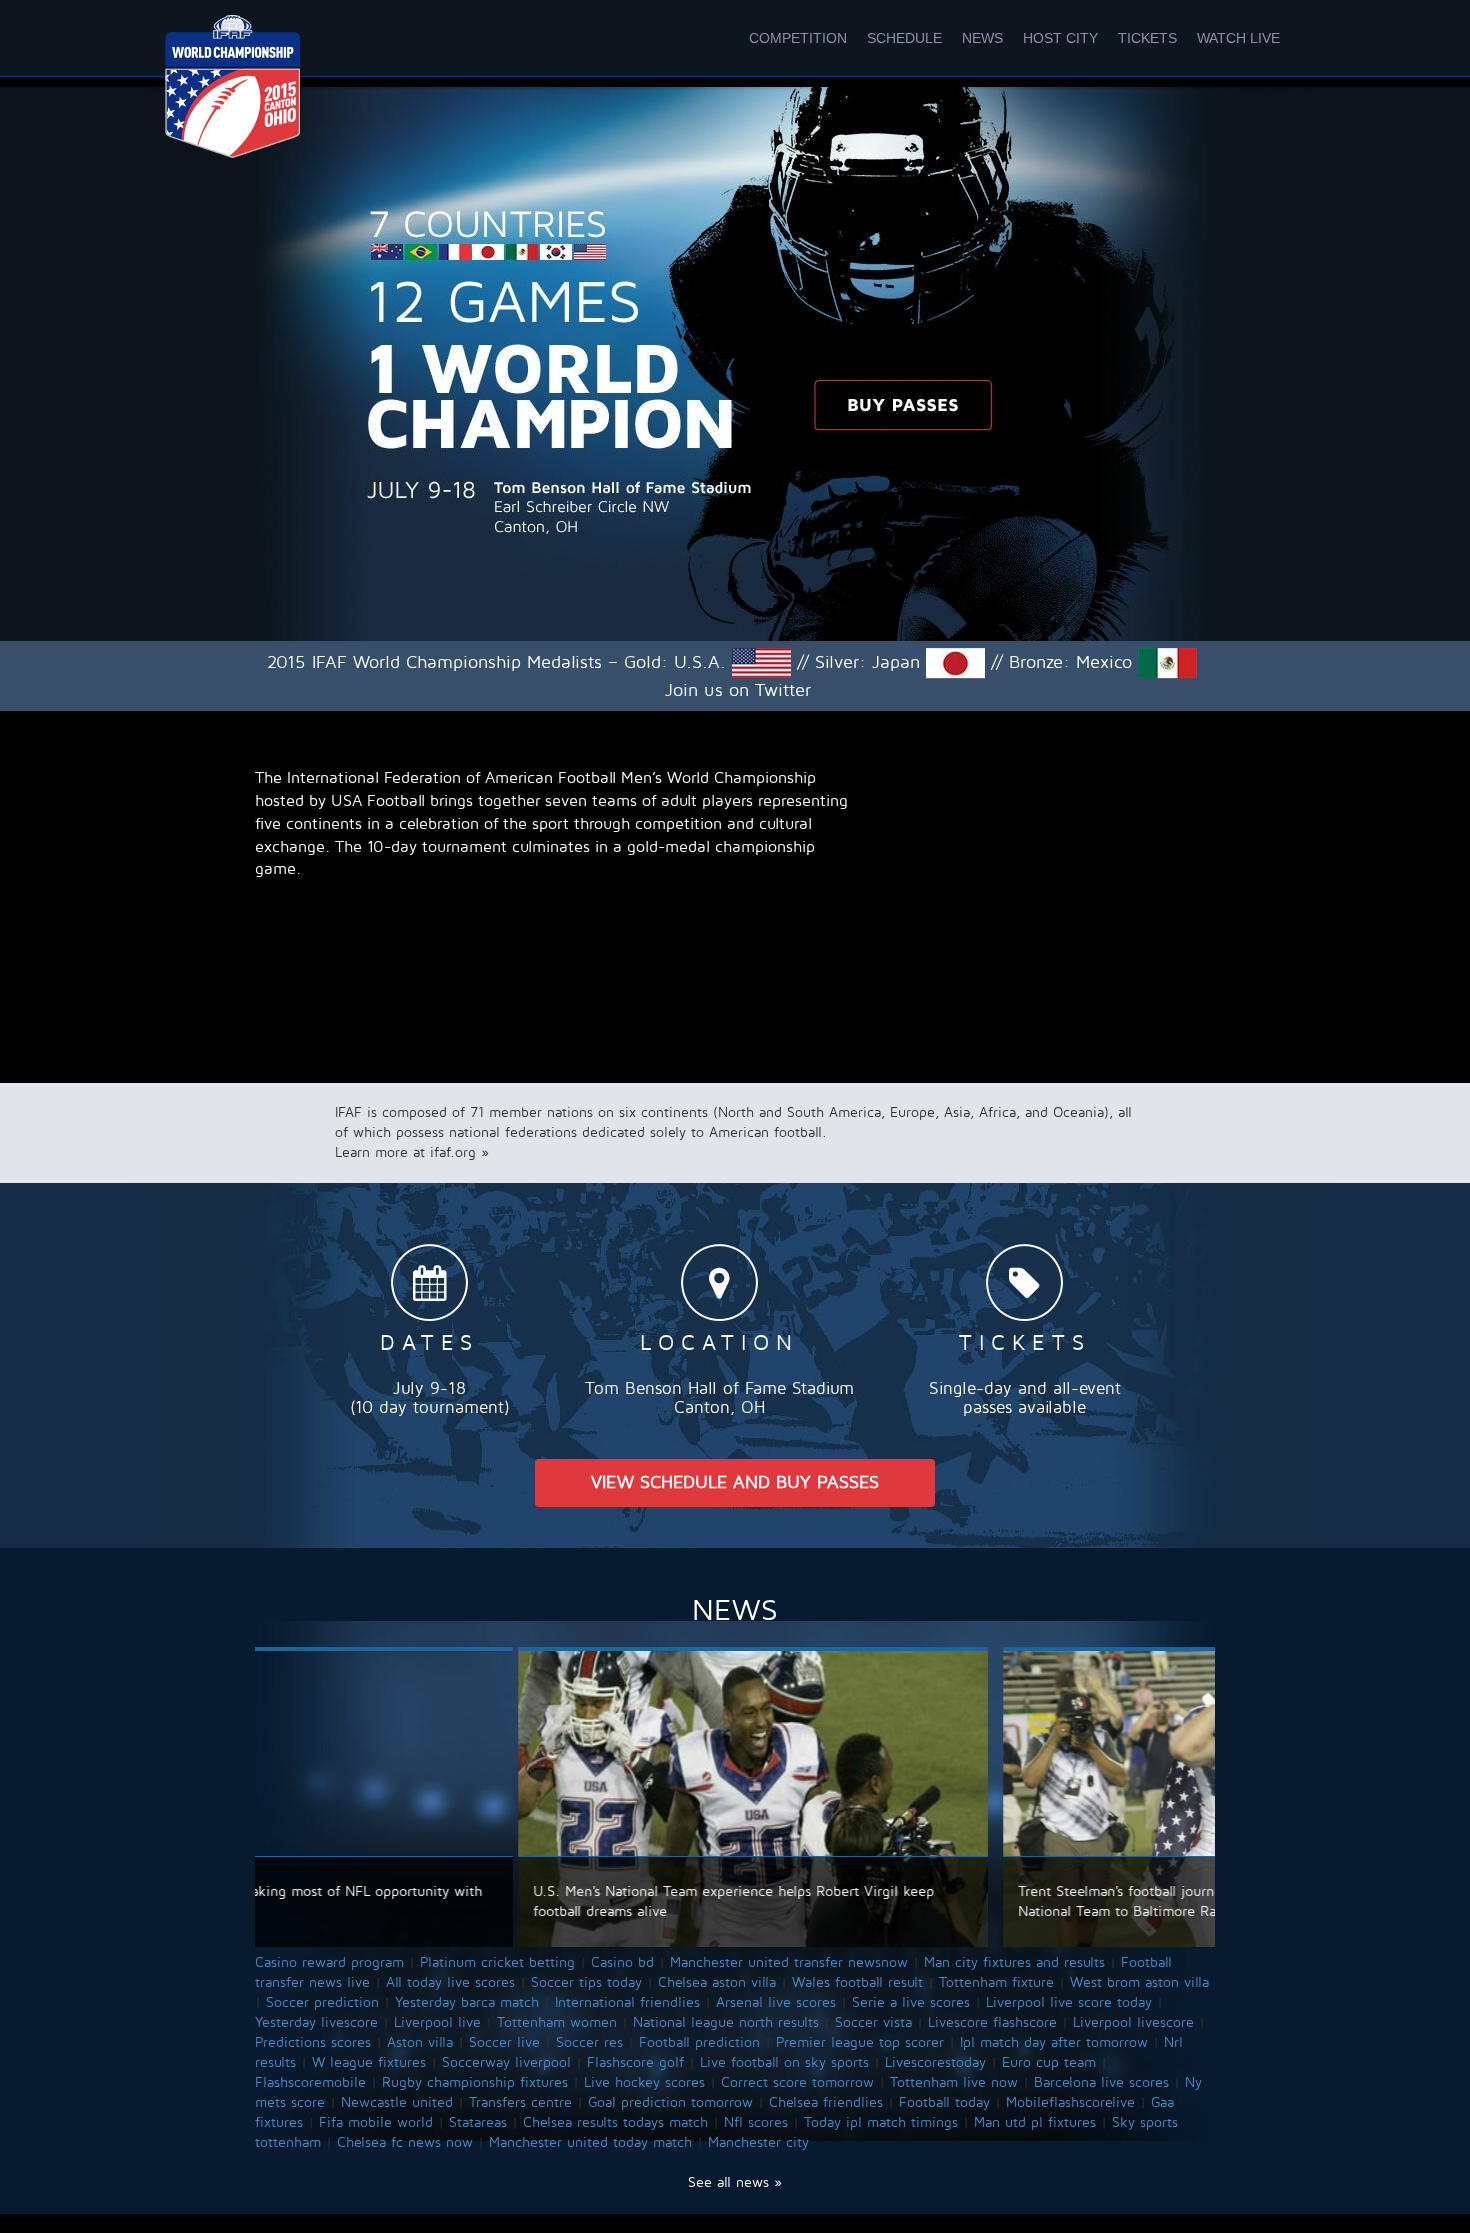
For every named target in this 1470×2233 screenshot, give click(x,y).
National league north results (726, 2022)
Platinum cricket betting (497, 1962)
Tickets (1147, 38)
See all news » (735, 2182)
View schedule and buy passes (735, 1482)
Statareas (478, 2122)
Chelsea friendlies (826, 2102)
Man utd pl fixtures (1035, 2122)
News (982, 38)
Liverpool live (437, 2022)
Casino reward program (329, 1962)
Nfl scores (756, 2122)
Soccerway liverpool (506, 2062)
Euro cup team (1049, 2062)
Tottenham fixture (996, 1982)
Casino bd (622, 1962)
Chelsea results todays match (615, 2122)
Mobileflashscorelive (1070, 2102)
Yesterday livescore (316, 2022)
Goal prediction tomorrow (670, 2102)
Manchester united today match (590, 2142)
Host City (1060, 38)
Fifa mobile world (376, 2122)
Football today (944, 2102)
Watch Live (1238, 38)
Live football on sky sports (784, 2062)
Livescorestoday (935, 2062)
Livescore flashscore (992, 2022)
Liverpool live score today (1069, 2002)
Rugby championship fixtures (475, 2082)
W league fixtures (369, 2062)
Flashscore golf (635, 2062)
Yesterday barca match (467, 2002)
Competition (798, 38)
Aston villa (420, 2042)
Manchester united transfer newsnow (789, 1962)
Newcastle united (397, 2102)
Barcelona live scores (1101, 2082)
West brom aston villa (1139, 1982)
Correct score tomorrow (797, 2082)
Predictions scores (313, 2042)
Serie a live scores (911, 2002)
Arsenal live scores (776, 2002)
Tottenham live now (954, 2082)
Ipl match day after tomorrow (1054, 2042)
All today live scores (450, 1982)
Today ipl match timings (881, 2122)
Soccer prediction (322, 2002)
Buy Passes (903, 405)
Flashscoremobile (310, 2082)
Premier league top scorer (860, 2042)
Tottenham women (557, 2022)
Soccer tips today (586, 1982)
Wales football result (857, 1982)
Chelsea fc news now (405, 2142)
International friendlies (627, 2002)
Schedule (904, 38)
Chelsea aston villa (717, 1982)
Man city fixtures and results (1014, 1962)
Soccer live (504, 2042)
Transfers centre (520, 2102)
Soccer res (589, 2042)
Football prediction (699, 2042)
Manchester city (758, 2142)
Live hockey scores (644, 2082)
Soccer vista (873, 2022)
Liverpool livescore (1133, 2022)
